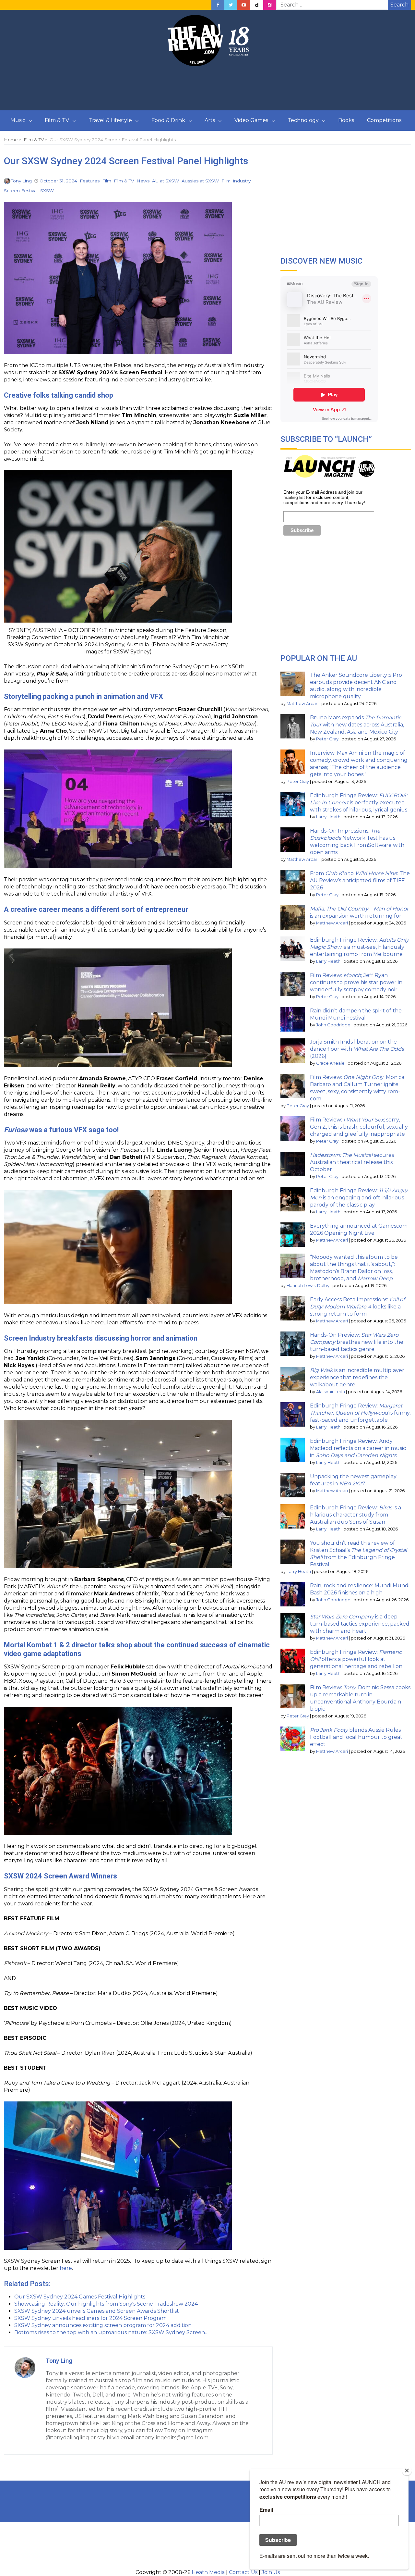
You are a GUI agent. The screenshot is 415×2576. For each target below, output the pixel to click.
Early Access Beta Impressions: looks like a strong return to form (357, 1307)
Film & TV (57, 120)
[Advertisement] (207, 89)
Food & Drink (168, 120)
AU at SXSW (166, 181)
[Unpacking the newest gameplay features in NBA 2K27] (293, 1485)
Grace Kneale (330, 1063)
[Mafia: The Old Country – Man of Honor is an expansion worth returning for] (293, 917)
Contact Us (243, 2572)
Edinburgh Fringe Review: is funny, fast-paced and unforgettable (360, 1413)
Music (18, 120)
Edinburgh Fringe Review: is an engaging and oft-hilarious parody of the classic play (359, 1198)
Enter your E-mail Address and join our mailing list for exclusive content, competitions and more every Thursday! (324, 497)
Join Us (271, 2572)
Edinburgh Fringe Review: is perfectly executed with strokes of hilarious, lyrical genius (359, 803)
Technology (303, 120)
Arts (210, 120)
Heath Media (208, 2572)
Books (346, 120)
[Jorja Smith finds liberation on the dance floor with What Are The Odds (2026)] (293, 1051)
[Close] (407, 2471)
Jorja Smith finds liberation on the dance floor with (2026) (357, 1049)
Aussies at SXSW (200, 181)
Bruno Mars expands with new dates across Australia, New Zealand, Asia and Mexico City (357, 725)
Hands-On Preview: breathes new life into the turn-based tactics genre (357, 1342)
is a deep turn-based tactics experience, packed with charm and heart (360, 1624)
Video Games (251, 120)
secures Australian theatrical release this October (352, 1162)
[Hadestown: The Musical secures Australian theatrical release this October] (293, 1164)
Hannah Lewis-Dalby (308, 1286)
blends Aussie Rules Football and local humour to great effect (356, 1737)
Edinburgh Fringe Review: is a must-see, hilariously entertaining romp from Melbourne (359, 947)
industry (242, 181)
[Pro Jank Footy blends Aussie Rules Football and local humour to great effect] (293, 1739)
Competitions (384, 120)
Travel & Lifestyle (110, 120)
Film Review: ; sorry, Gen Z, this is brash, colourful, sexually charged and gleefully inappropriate (359, 1127)
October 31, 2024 (58, 181)
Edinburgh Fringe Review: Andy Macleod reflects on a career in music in (358, 1448)
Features (90, 181)
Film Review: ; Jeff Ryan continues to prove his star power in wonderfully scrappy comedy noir (356, 982)
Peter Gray (327, 739)
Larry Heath (328, 817)
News (143, 181)
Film (107, 181)
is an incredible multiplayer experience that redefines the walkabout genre (357, 1377)
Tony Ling (21, 181)
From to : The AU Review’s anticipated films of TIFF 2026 (360, 880)
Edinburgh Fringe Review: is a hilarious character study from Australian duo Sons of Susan (356, 1515)
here (66, 2268)
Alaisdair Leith (331, 1392)
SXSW (47, 191)
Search (399, 5)
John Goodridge (333, 1025)
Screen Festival (21, 191)
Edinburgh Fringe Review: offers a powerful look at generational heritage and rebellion (356, 1659)
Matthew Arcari (302, 704)
